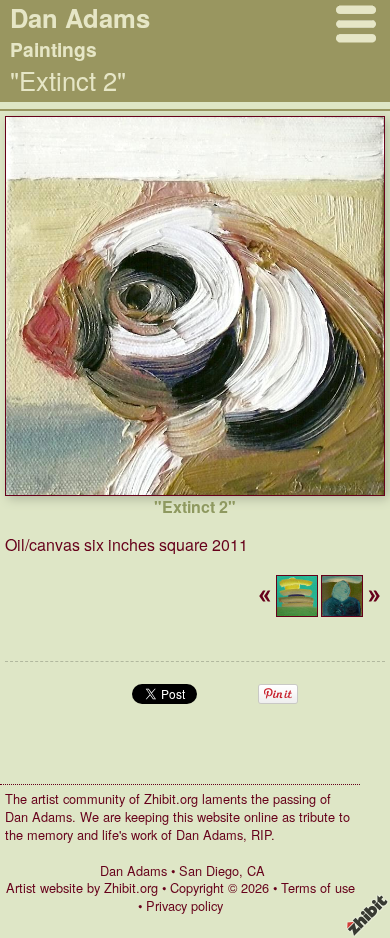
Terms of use (318, 887)
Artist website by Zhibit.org (82, 887)
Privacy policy (184, 905)
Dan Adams (133, 870)
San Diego (209, 870)
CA (256, 870)
